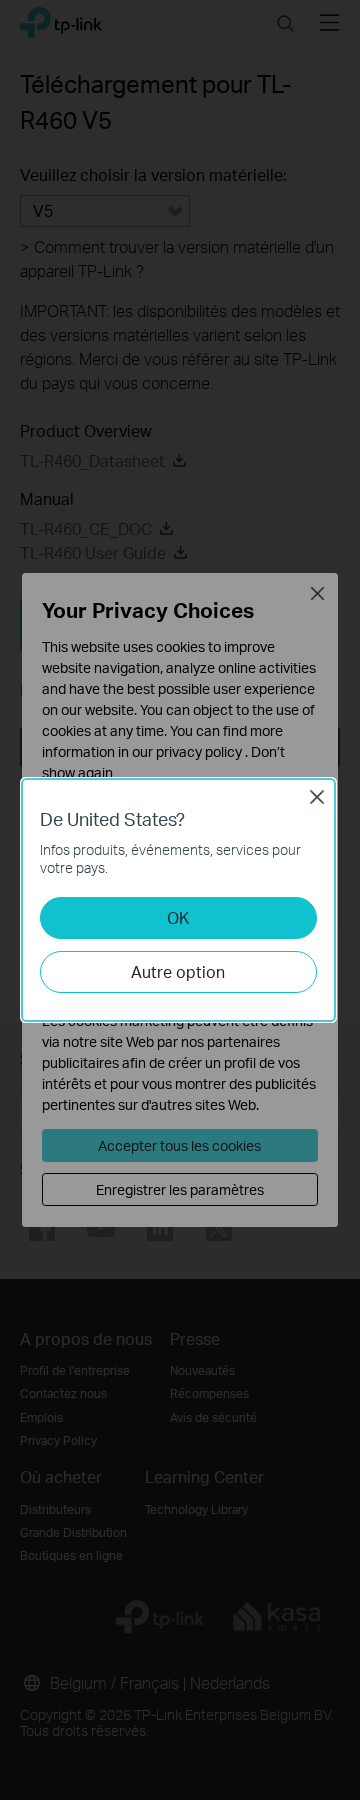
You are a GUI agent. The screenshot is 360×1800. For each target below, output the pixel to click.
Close (317, 797)
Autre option (178, 971)
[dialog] (180, 900)
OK (178, 917)
